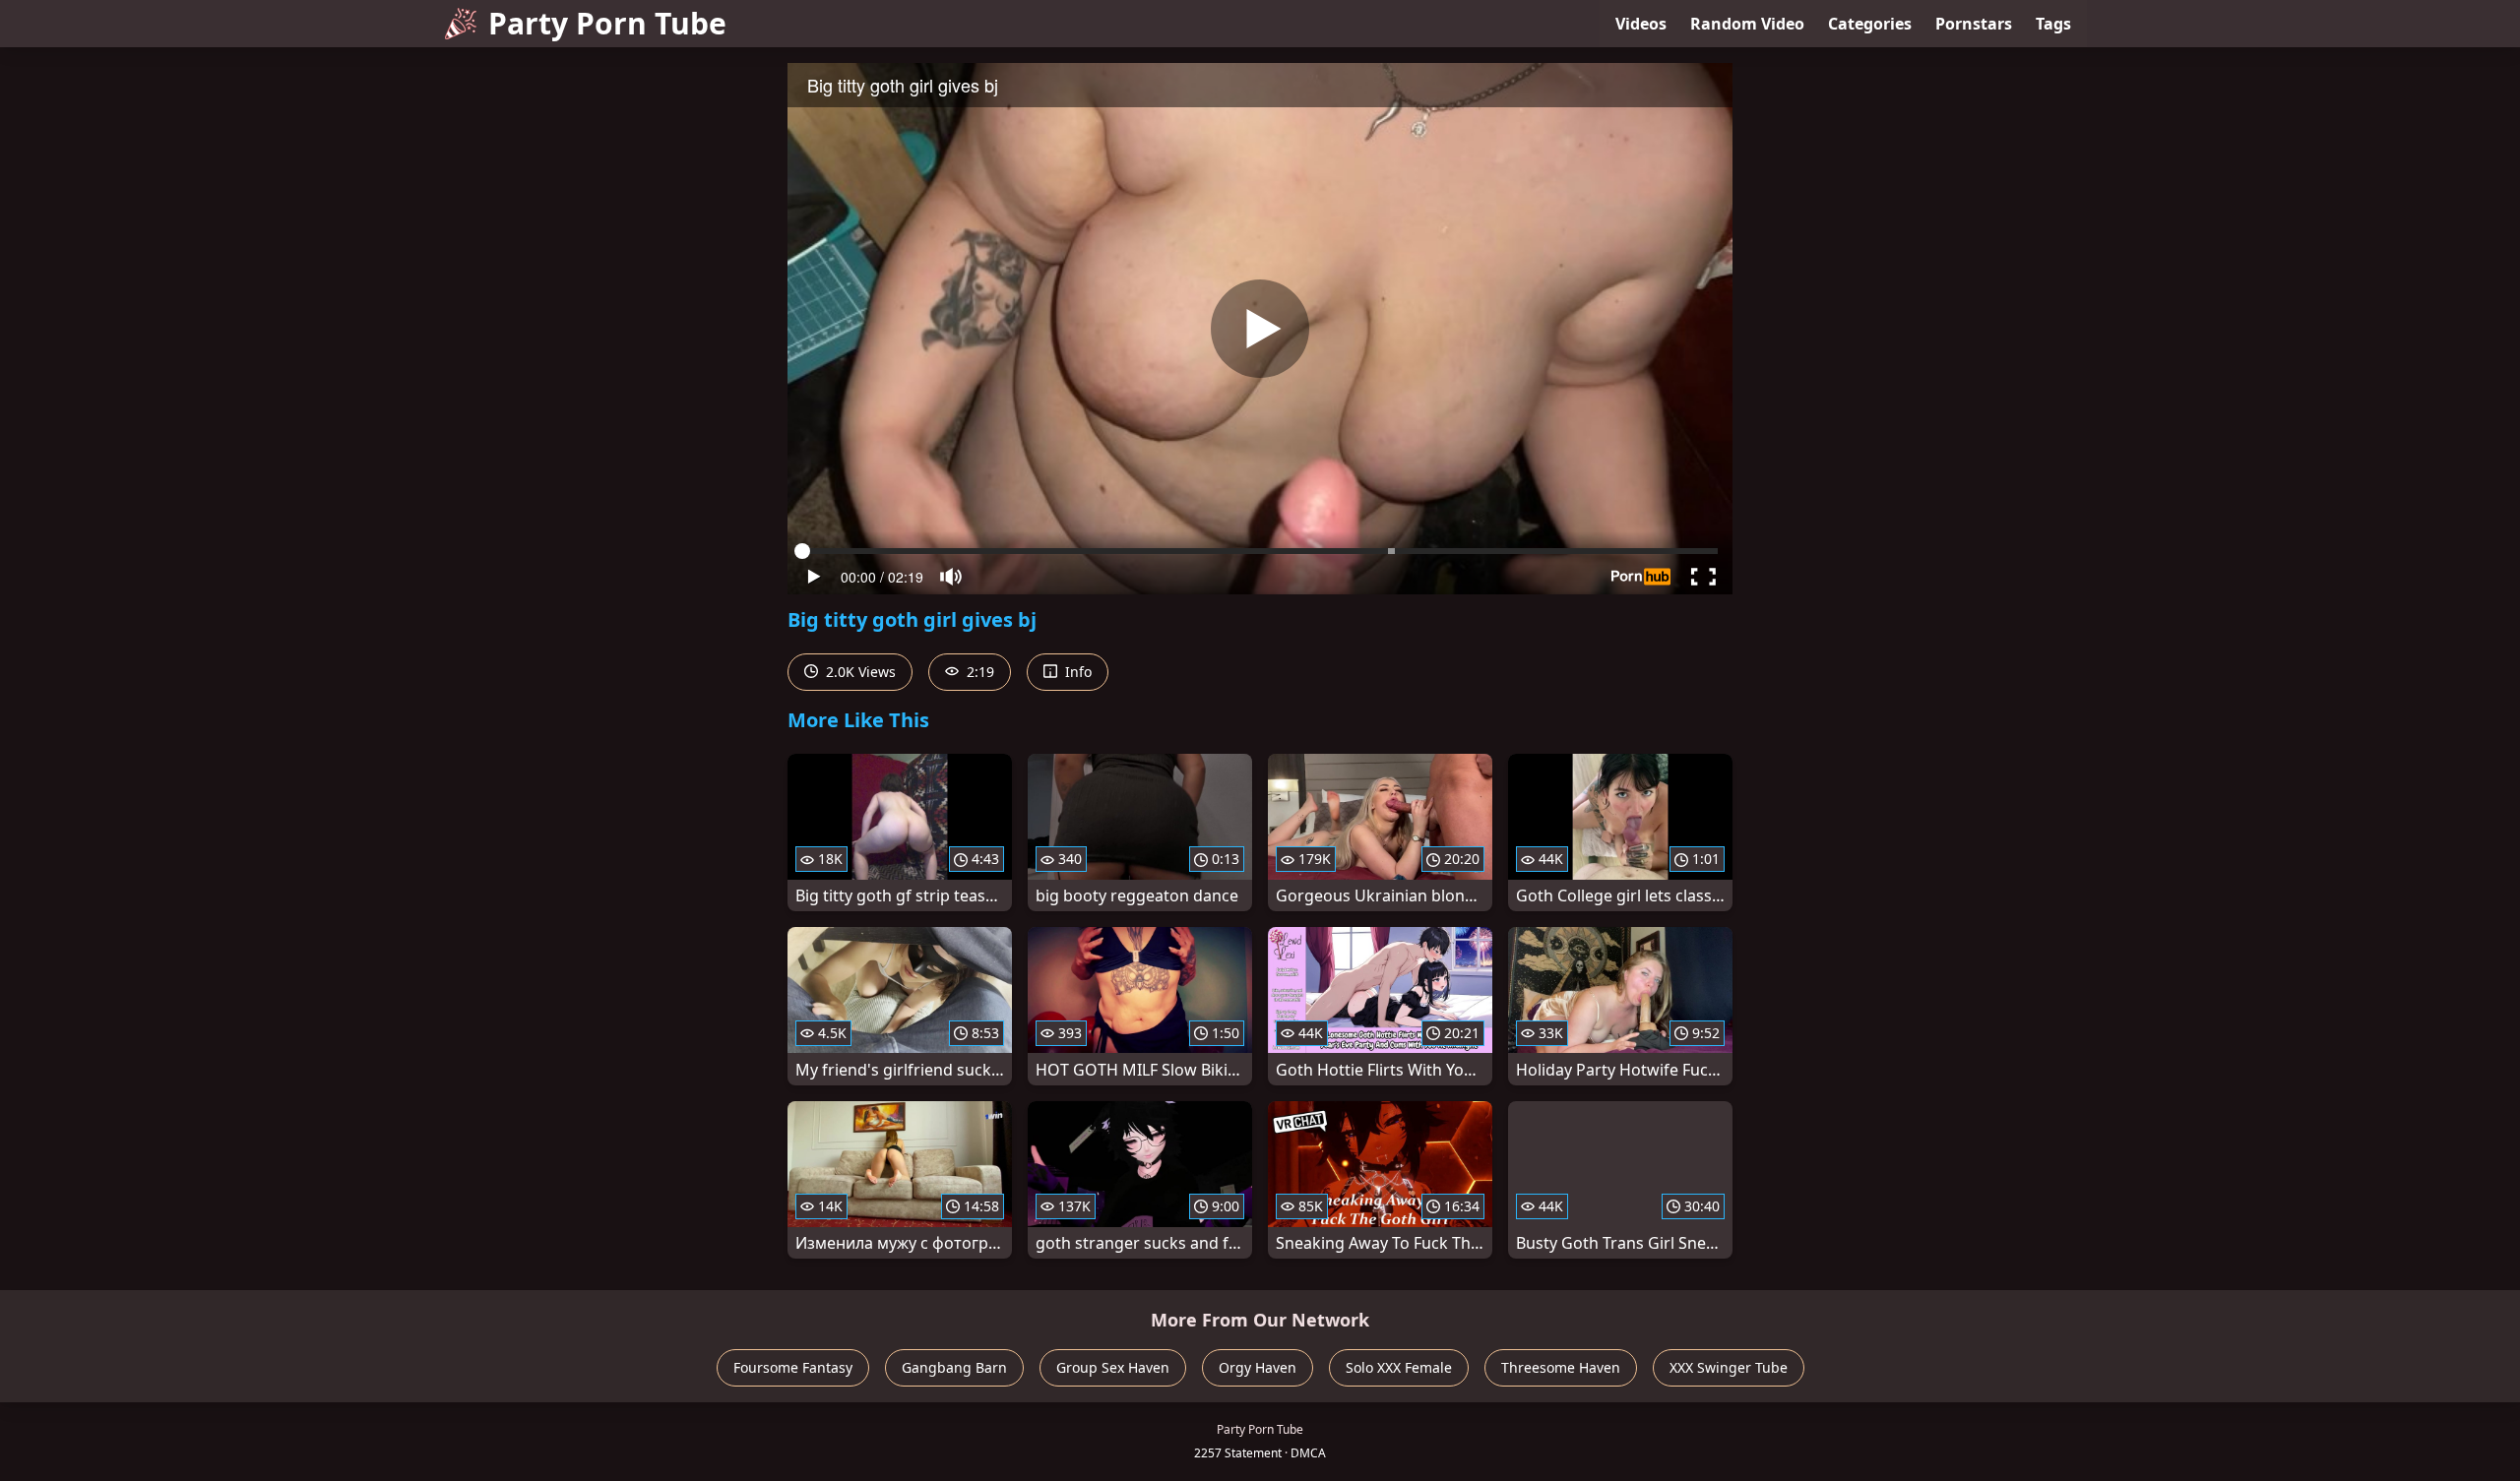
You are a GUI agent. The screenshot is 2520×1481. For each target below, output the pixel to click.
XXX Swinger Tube (1729, 1367)
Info (1076, 672)
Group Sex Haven (1113, 1367)
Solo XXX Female (1399, 1367)
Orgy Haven (1258, 1367)
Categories (1870, 24)
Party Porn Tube (607, 23)
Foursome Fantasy (793, 1367)
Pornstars (1974, 24)
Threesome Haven (1561, 1367)
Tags (2053, 24)
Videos (1641, 24)
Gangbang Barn (954, 1367)
